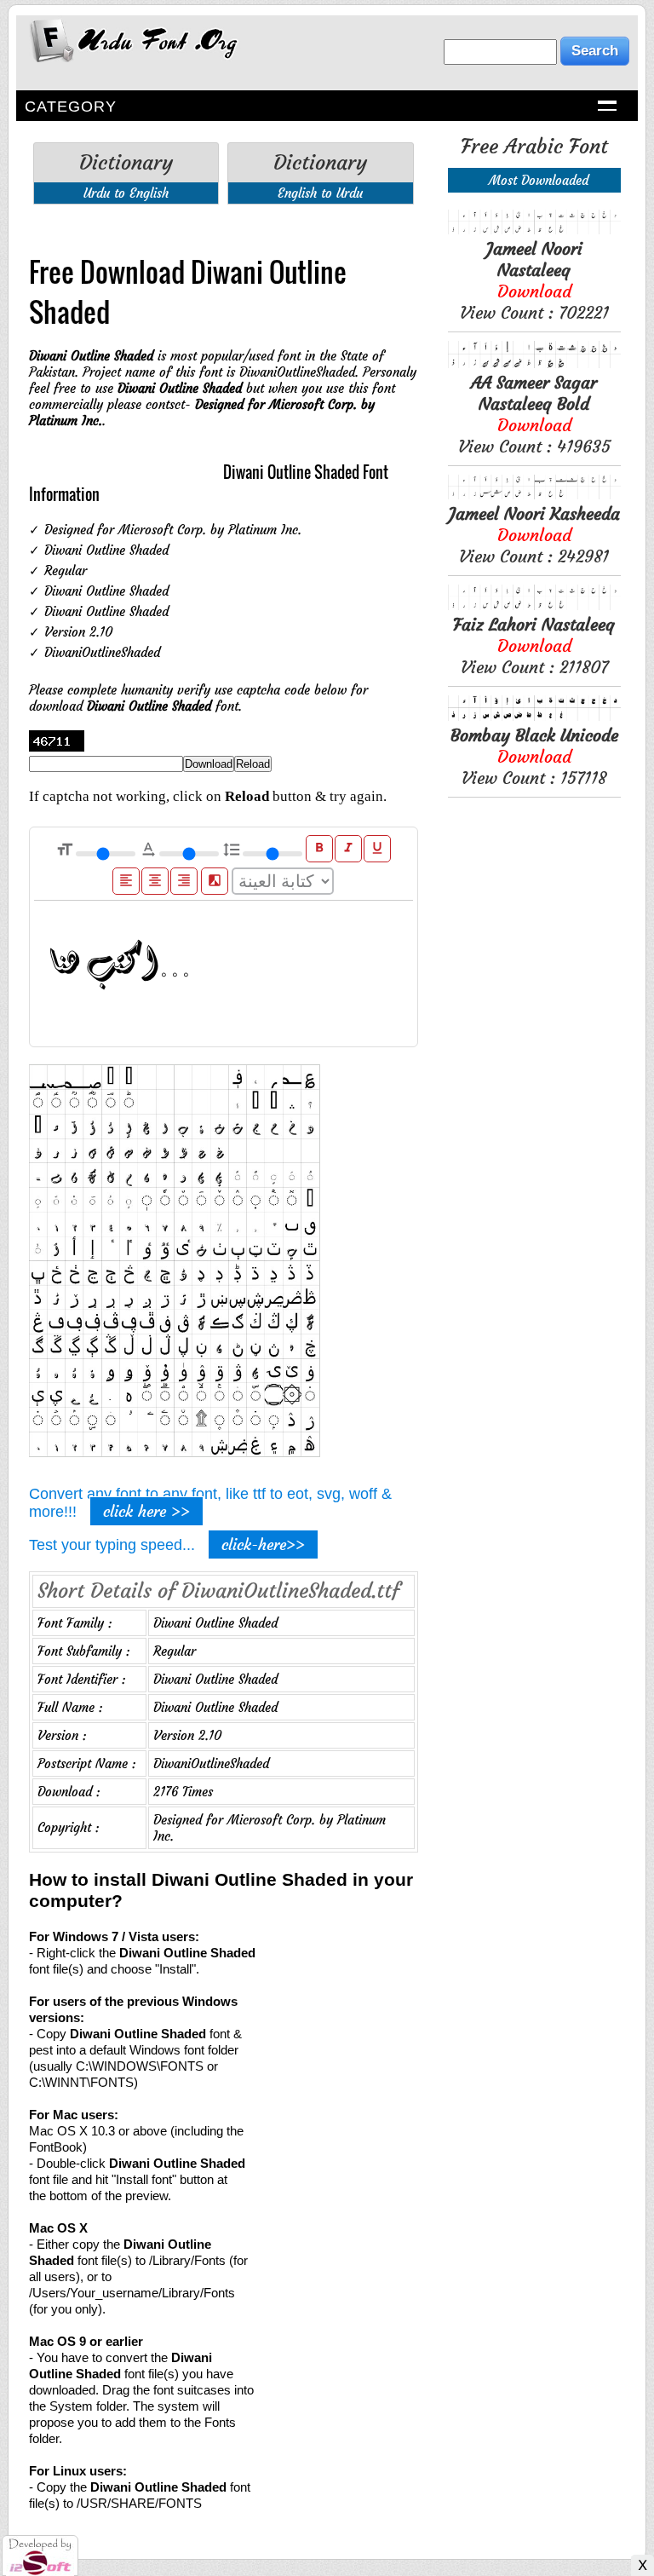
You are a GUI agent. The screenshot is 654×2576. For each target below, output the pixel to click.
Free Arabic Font (534, 147)
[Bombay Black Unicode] (534, 716)
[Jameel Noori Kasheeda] (534, 495)
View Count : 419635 (534, 414)
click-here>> (263, 1544)
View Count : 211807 (534, 645)
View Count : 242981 (534, 535)
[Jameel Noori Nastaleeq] (534, 230)
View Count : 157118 (534, 756)
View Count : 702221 (534, 280)
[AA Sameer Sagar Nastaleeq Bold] (534, 363)
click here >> (146, 1511)
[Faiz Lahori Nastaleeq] (534, 605)
